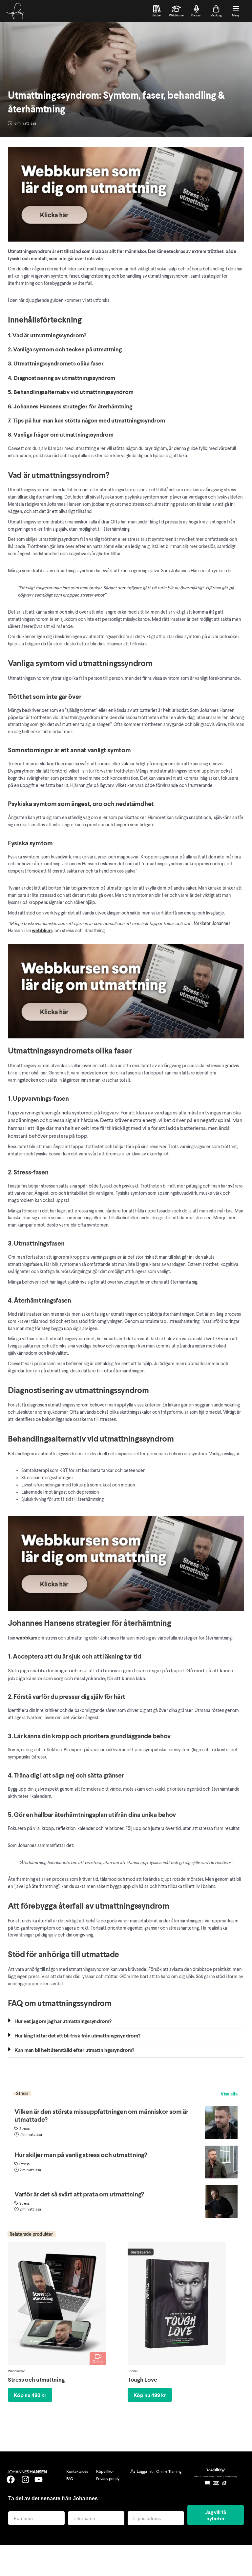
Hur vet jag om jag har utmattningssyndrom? (63, 2021)
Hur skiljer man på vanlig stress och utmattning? (81, 2154)
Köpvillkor (105, 2471)
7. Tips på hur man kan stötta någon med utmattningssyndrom (86, 420)
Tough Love (142, 2379)
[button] (126, 2022)
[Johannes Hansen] (15, 11)
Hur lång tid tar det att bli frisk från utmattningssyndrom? (77, 2035)
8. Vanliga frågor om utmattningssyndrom (61, 434)
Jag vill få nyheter (216, 2515)
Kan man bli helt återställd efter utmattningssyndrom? (74, 2050)
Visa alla (229, 2094)
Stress (24, 2128)
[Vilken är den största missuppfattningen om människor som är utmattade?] (221, 2123)
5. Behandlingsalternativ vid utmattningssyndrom (71, 392)
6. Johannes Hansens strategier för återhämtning (70, 406)
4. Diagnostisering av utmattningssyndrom (62, 378)
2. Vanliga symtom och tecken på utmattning (65, 349)
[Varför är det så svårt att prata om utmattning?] (221, 2201)
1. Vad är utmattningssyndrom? (47, 335)
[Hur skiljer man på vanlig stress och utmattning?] (221, 2162)
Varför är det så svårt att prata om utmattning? (79, 2194)
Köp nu (30, 2395)
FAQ (70, 2478)
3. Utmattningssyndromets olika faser (56, 363)
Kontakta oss (77, 2471)
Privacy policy (108, 2478)
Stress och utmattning (36, 2379)
